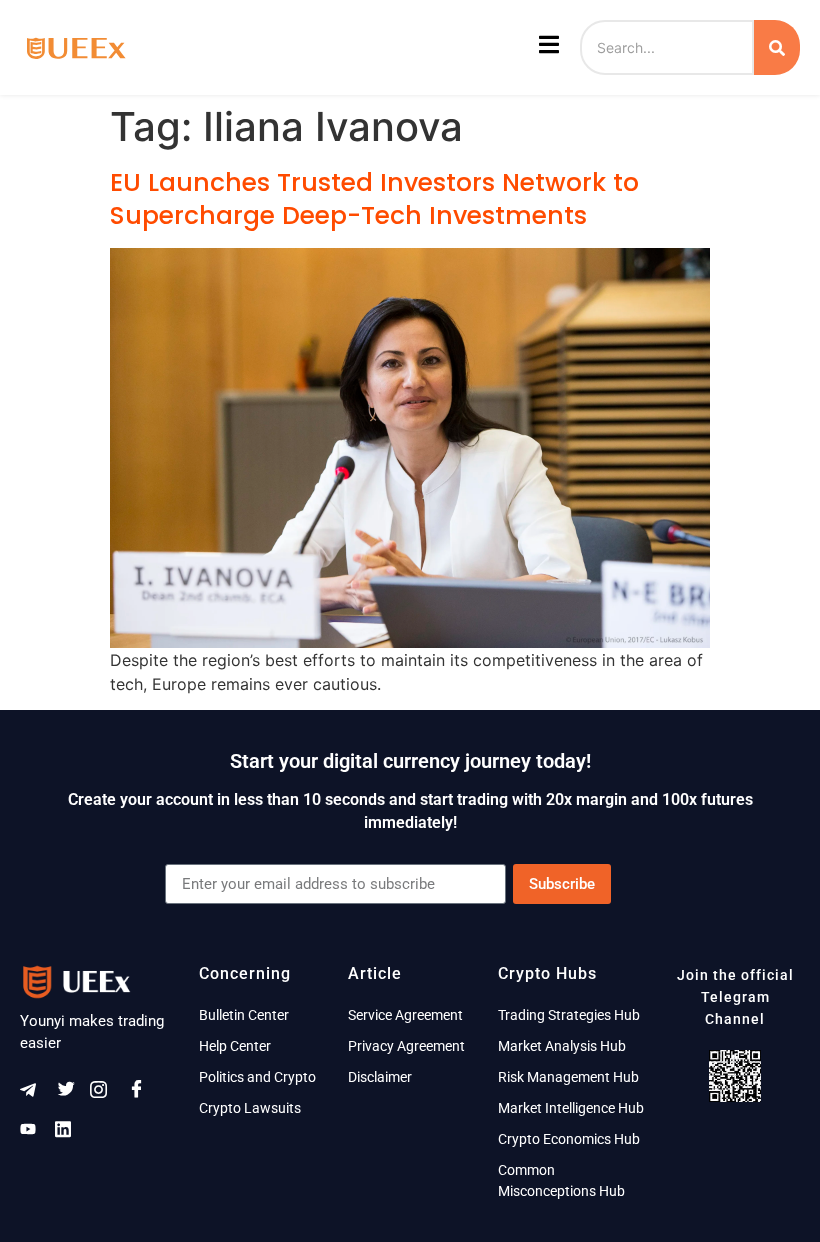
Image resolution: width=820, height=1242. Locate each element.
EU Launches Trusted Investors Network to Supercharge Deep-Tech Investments (374, 199)
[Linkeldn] (70, 1132)
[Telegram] (35, 1093)
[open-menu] (546, 47)
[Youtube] (35, 1132)
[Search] (777, 47)
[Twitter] (70, 1093)
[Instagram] (105, 1093)
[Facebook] (140, 1093)
